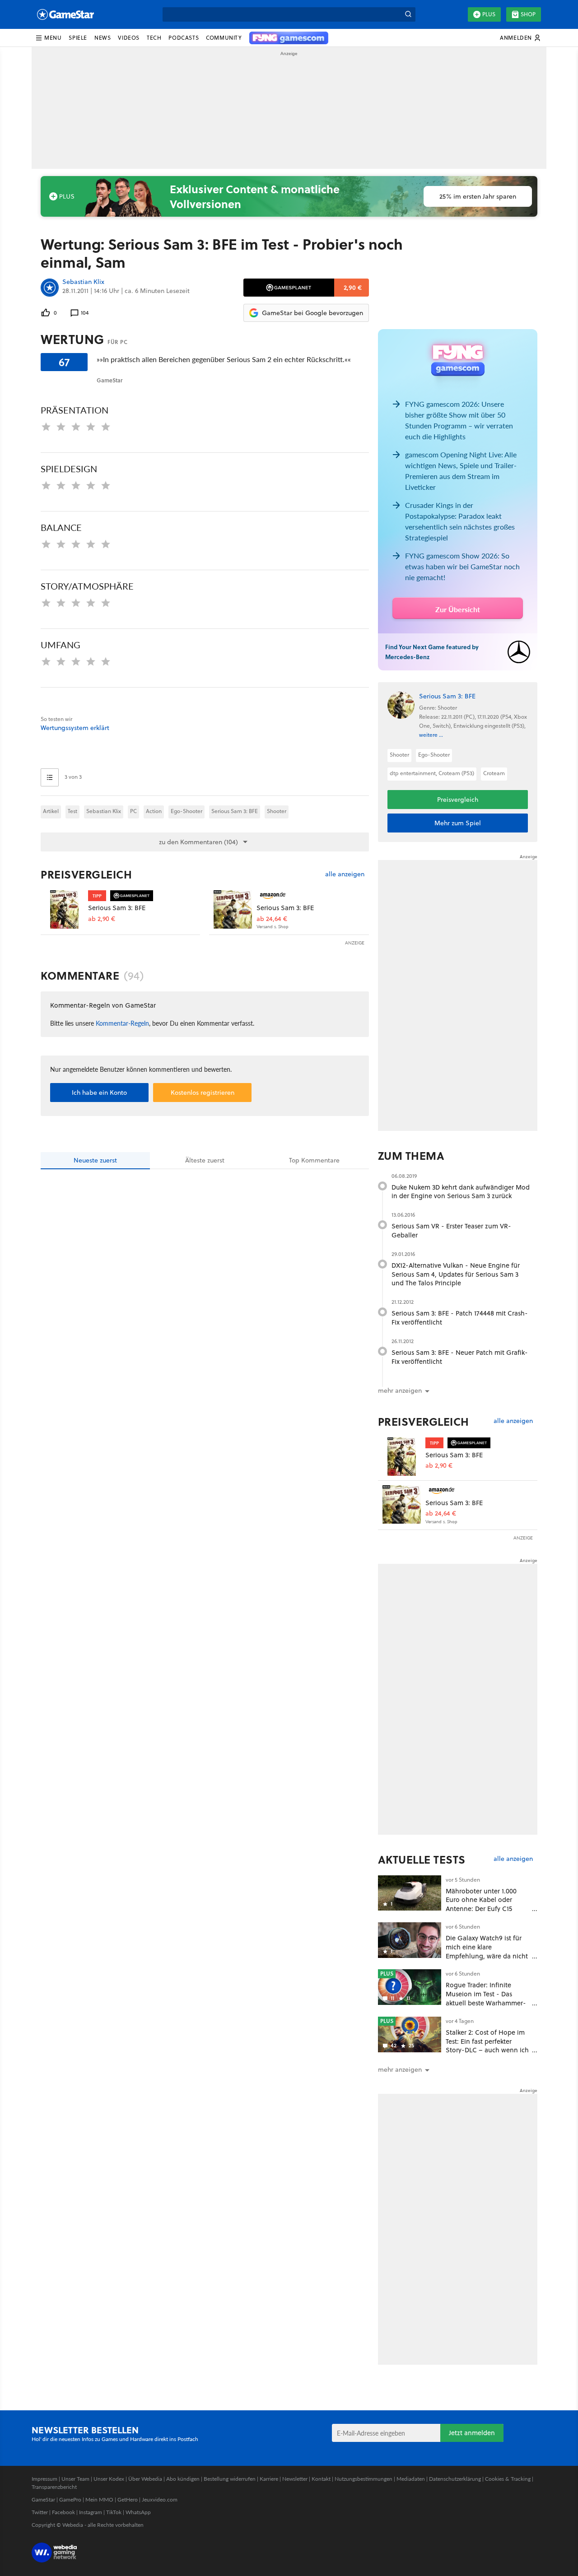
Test (72, 811)
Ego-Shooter (186, 811)
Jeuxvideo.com (160, 2499)
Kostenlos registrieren (203, 1093)
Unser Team (75, 2479)
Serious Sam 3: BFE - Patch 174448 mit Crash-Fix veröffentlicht (460, 1318)
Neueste (95, 1160)
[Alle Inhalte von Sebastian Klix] (50, 288)
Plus (489, 14)
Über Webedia (145, 2479)
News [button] (103, 38)
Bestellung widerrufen (230, 2479)
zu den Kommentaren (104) (198, 842)
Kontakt (321, 2479)
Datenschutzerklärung (455, 2479)
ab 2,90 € (102, 919)
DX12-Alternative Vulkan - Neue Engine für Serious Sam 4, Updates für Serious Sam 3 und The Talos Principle (456, 1274)
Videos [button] (129, 38)
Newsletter (295, 2479)
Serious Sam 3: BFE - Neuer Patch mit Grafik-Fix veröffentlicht (460, 1357)
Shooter (277, 811)
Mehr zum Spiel (458, 823)
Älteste (205, 1160)
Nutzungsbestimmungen (364, 2479)
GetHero (128, 2499)
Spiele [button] (78, 38)
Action (154, 811)
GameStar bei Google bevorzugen (312, 313)
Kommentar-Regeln (122, 1023)
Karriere (269, 2479)
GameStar (43, 2499)
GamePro (70, 2499)
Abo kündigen (183, 2479)
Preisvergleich (86, 874)
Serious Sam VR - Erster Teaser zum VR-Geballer (451, 1230)
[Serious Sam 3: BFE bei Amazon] (233, 909)
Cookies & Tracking (508, 2479)
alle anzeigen (345, 874)
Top (314, 1160)
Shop (528, 14)
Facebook (63, 2512)
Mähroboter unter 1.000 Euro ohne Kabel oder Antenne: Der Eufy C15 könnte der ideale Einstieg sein (485, 1909)
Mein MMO (99, 2499)
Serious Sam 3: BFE (235, 811)
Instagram (91, 2512)
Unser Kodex (109, 2479)
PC (133, 811)
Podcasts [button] (184, 38)
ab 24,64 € (272, 919)
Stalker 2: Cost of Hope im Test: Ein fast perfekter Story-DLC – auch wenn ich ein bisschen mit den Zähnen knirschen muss (487, 2050)
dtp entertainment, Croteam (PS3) (432, 773)
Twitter (40, 2512)
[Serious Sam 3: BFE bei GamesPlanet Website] (64, 909)
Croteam (494, 773)
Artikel (51, 811)
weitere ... (431, 735)
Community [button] (224, 38)
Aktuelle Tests (422, 1860)
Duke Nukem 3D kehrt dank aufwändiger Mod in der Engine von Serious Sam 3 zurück (461, 1192)
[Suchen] (408, 14)
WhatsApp (138, 2512)
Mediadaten (411, 2479)
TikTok (114, 2512)
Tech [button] (154, 38)
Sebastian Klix (83, 282)
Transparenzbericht (54, 2487)
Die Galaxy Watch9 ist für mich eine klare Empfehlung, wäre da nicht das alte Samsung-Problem (487, 1951)
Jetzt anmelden (472, 2433)
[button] (48, 38)
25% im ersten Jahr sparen (478, 196)
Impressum (44, 2479)
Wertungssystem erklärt (75, 728)
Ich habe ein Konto (99, 1093)
